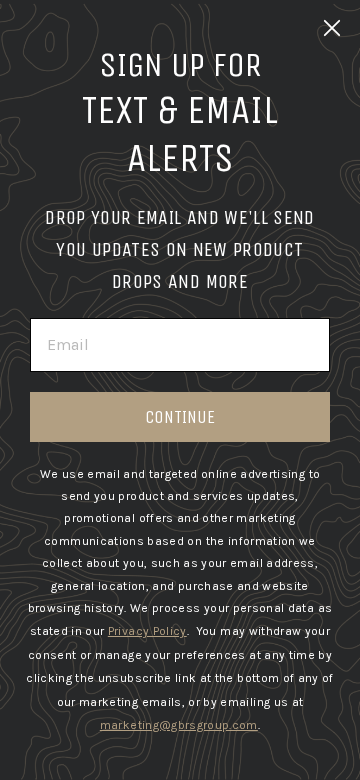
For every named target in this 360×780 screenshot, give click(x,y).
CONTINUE (180, 417)
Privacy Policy (147, 631)
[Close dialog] (332, 28)
